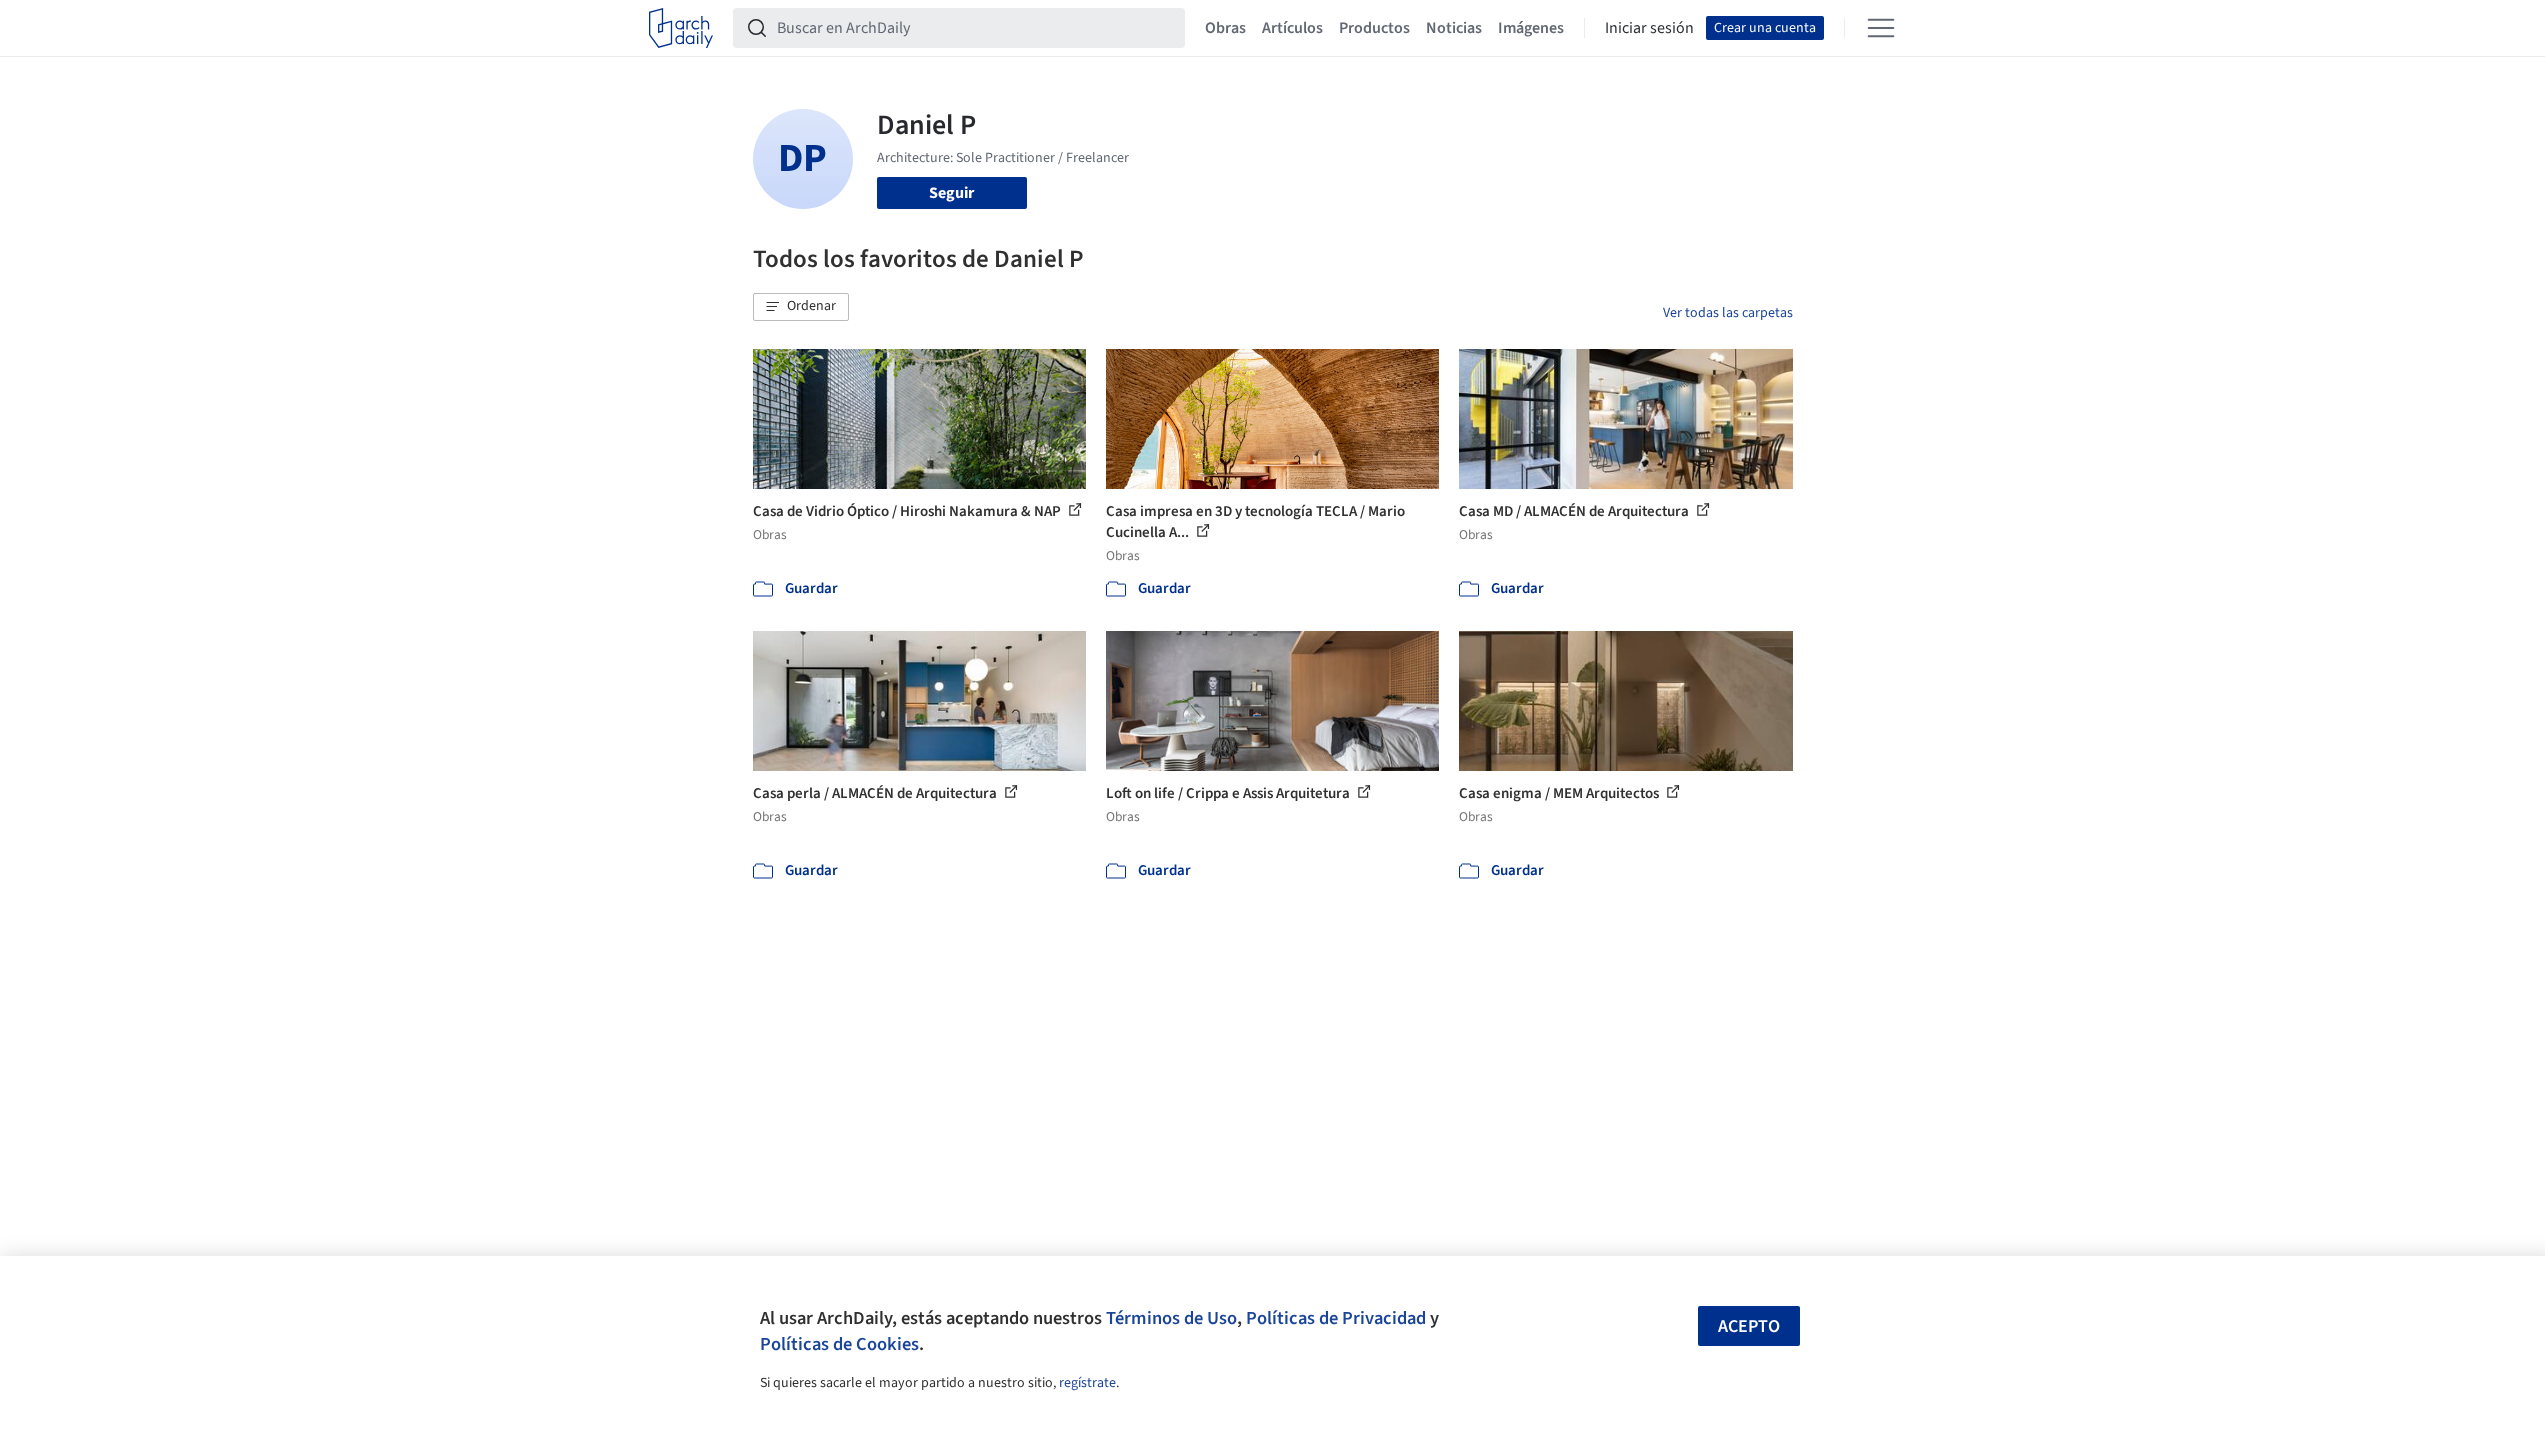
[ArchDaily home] (681, 28)
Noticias (1454, 28)
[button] (801, 307)
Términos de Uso (1171, 1318)
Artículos (1292, 28)
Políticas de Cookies (839, 1344)
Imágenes (1531, 28)
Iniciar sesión (1649, 28)
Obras (1225, 28)
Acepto (1749, 1326)
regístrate (1087, 1383)
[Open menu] (1881, 28)
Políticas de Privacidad (1336, 1318)
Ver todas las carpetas (1728, 313)
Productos (1374, 28)
